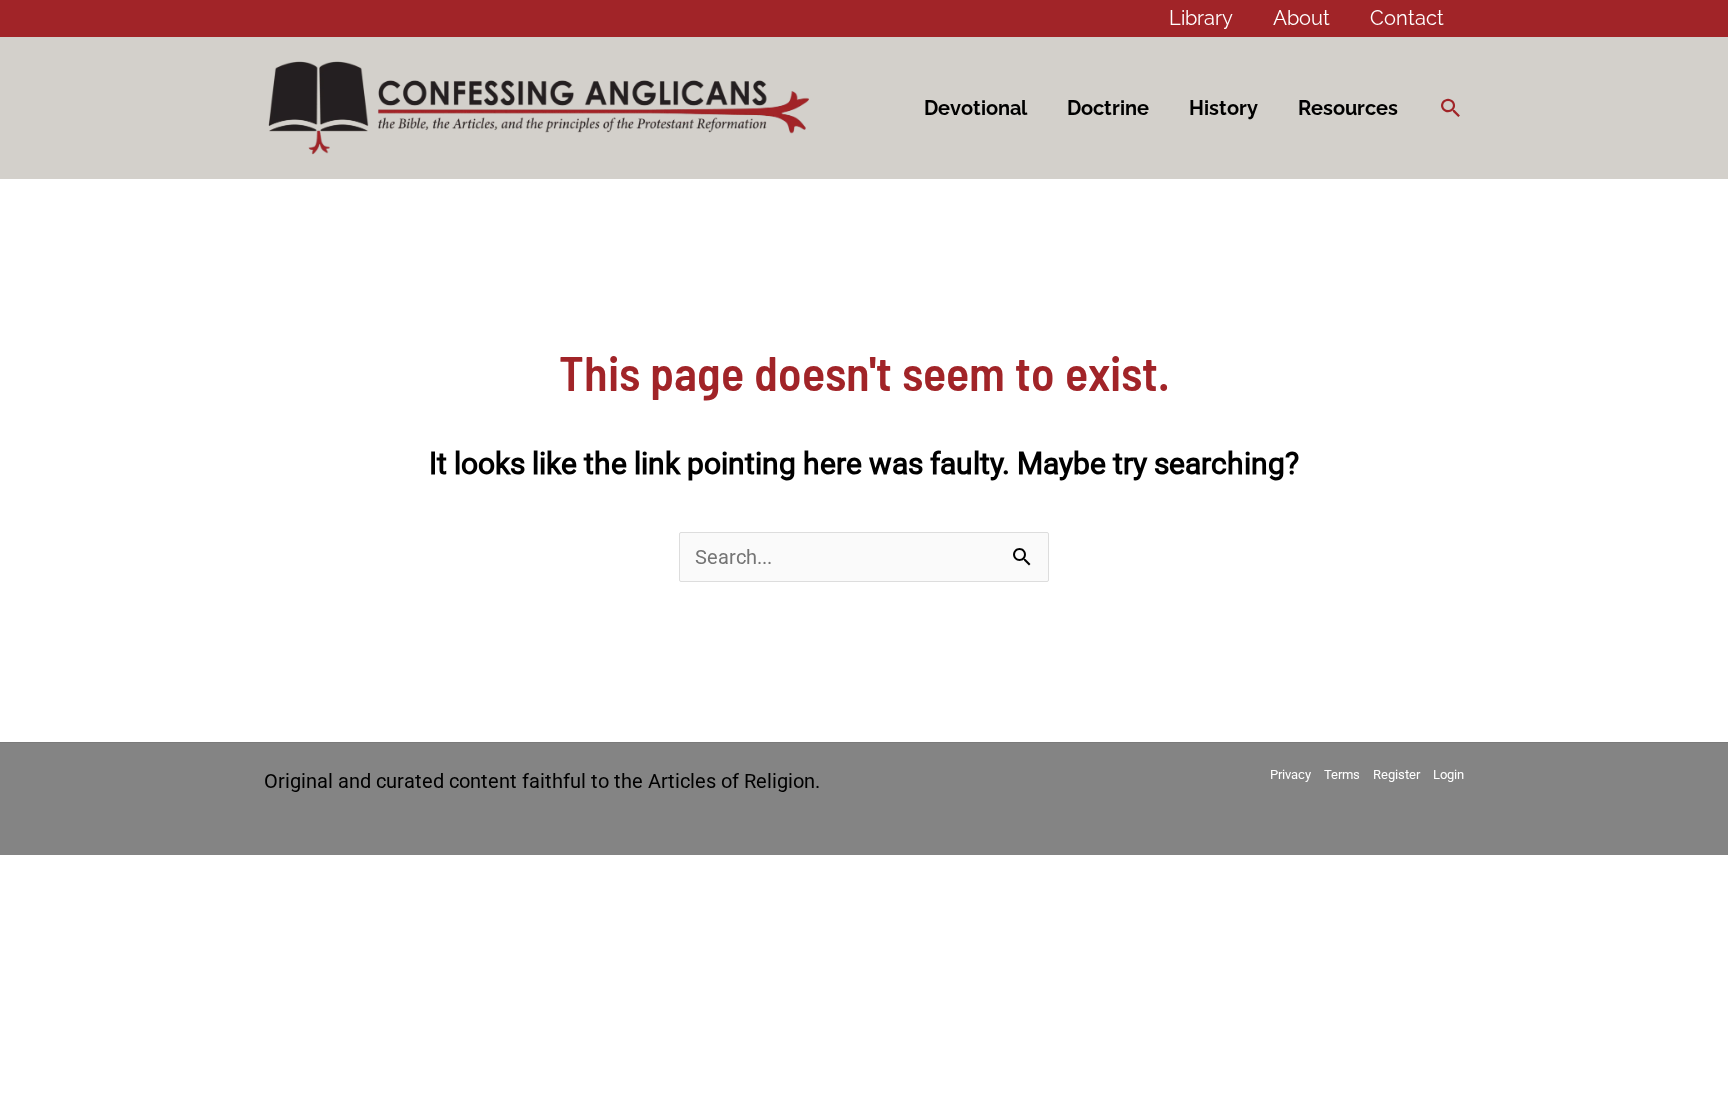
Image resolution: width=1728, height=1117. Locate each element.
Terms (1342, 774)
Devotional (975, 108)
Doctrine (1108, 108)
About (1301, 18)
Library (1201, 18)
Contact (1407, 18)
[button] (1451, 108)
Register (1396, 774)
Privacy (1290, 774)
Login (1448, 774)
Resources (1348, 108)
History (1223, 108)
